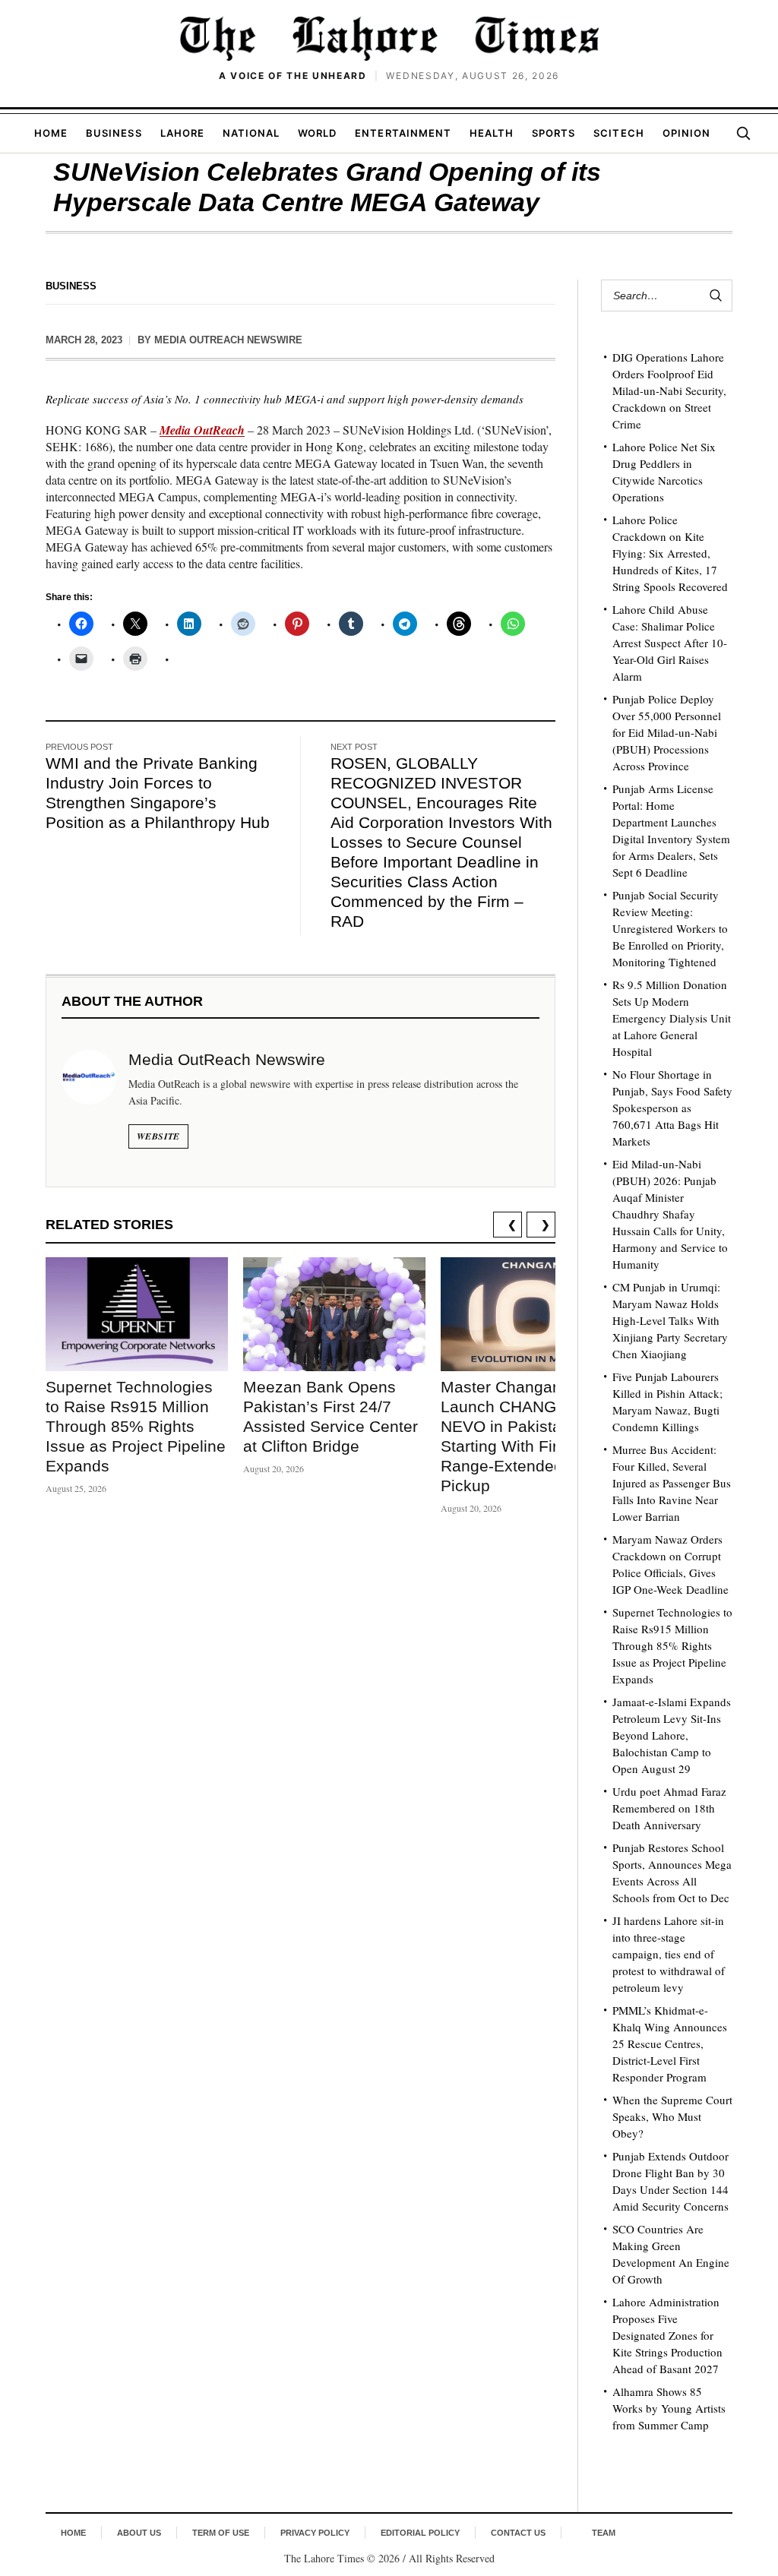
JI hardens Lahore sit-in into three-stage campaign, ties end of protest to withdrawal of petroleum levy (669, 1954)
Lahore (182, 133)
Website (158, 1136)
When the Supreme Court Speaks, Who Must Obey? (672, 2116)
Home (51, 133)
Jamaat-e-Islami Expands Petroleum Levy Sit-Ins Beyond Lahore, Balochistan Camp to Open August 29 (672, 1735)
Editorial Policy (420, 2533)
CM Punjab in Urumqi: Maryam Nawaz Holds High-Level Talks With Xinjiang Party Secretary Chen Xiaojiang (670, 1320)
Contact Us (518, 2533)
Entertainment (403, 133)
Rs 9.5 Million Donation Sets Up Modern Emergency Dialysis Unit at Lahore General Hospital (672, 1018)
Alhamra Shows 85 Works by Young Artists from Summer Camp (669, 2408)
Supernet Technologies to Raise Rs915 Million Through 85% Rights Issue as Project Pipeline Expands (136, 1426)
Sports (553, 133)
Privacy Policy (315, 2533)
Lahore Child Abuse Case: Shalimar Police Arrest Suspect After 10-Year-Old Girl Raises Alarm (670, 643)
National (251, 133)
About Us (139, 2533)
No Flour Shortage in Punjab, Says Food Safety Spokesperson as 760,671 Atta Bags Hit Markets (672, 1108)
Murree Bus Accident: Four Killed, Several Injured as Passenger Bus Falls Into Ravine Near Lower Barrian (672, 1483)
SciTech (618, 133)
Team (604, 2533)
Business (114, 133)
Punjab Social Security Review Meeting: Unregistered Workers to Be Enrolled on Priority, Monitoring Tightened (670, 928)
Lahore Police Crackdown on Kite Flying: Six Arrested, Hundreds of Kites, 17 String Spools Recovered (670, 553)
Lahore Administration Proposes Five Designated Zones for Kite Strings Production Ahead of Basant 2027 (667, 2335)
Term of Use (221, 2533)
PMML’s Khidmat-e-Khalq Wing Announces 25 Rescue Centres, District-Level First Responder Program (670, 2043)
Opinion (686, 133)
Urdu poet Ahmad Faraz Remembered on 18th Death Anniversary (669, 1808)
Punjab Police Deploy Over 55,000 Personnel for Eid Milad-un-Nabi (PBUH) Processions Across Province (667, 732)
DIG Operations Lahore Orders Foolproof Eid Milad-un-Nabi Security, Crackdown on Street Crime (669, 390)
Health (492, 133)
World (317, 133)
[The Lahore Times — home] (389, 38)
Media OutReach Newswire (228, 340)
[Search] (743, 133)
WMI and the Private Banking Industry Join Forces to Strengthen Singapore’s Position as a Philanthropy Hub (158, 793)
